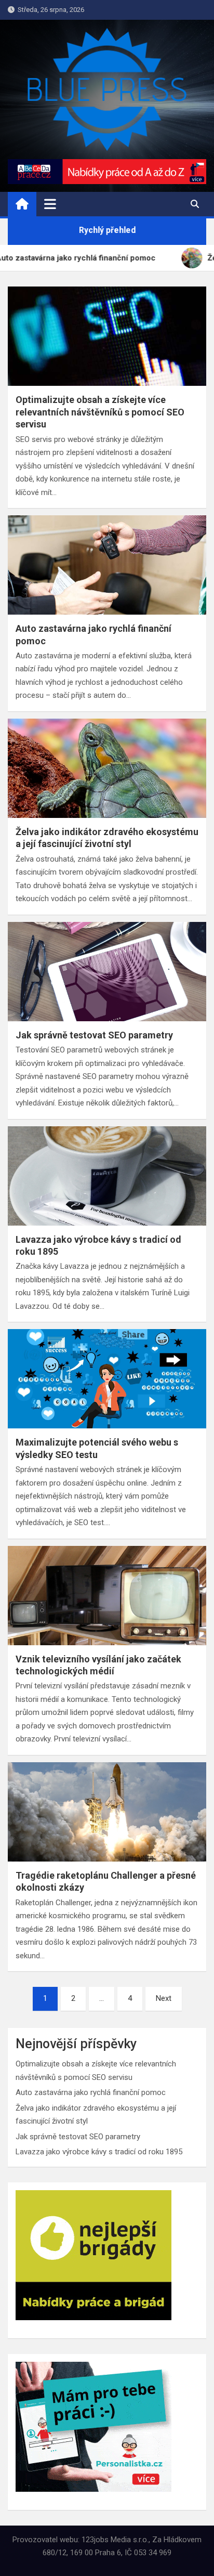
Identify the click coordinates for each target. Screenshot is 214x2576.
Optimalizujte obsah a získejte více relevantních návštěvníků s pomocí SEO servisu (100, 412)
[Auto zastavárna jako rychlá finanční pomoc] (107, 565)
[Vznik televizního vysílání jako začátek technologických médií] (107, 1596)
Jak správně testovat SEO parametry (94, 1035)
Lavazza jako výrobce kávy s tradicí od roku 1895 (99, 2152)
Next (164, 1998)
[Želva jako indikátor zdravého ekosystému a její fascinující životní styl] (107, 768)
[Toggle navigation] (50, 204)
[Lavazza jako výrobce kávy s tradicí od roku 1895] (107, 1176)
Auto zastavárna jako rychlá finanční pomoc (91, 2092)
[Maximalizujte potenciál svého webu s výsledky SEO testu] (107, 1379)
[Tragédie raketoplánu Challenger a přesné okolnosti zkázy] (107, 1812)
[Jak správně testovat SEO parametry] (107, 972)
